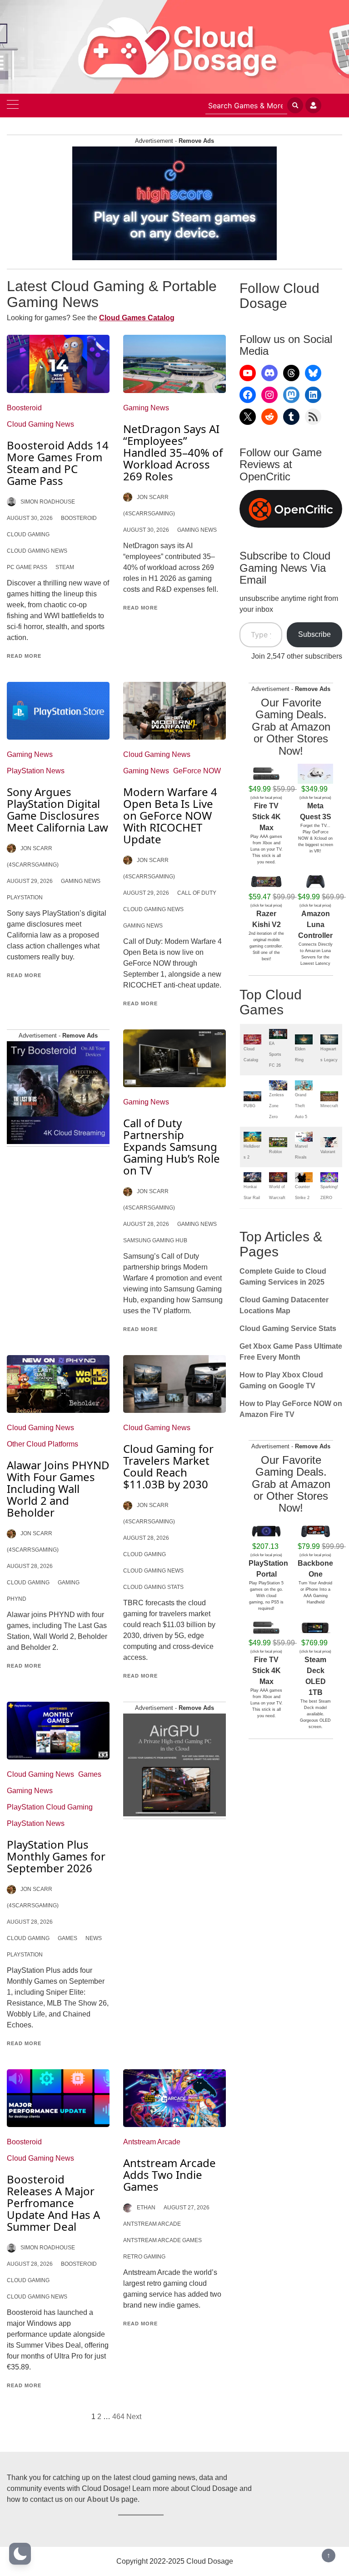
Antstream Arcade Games (162, 2240)
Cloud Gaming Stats (153, 1587)
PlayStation (25, 897)
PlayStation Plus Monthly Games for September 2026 (56, 1856)
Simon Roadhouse (48, 502)
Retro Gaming (144, 2257)
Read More (24, 656)
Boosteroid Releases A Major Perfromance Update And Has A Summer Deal (53, 2203)
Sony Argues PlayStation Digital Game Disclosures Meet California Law (57, 809)
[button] (20, 2554)
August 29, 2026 (30, 881)
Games (90, 1774)
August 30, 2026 (30, 518)
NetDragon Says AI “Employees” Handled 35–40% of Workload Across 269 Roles (173, 452)
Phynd (17, 1599)
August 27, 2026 (187, 2208)
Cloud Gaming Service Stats (288, 1328)
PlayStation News (36, 771)
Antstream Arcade (152, 2142)
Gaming (69, 1583)
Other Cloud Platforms (42, 1444)
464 (118, 2417)
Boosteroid (24, 408)
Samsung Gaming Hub (155, 1240)
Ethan (146, 2208)
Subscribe (314, 634)
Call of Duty (197, 893)
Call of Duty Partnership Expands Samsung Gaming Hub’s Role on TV (172, 1147)
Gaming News (146, 408)
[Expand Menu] (13, 106)
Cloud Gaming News (40, 424)
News (94, 1938)
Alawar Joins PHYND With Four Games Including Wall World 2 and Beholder (58, 1489)
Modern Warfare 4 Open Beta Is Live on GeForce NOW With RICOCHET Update (170, 815)
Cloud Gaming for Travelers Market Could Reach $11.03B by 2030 (168, 1466)
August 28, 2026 (146, 1224)
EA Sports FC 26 (275, 1054)
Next (134, 2417)
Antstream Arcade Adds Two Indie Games (170, 2175)
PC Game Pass (27, 567)
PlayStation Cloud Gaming (50, 1807)
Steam (65, 567)
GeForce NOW (197, 771)
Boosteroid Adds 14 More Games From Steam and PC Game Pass (58, 463)
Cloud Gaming (28, 534)
